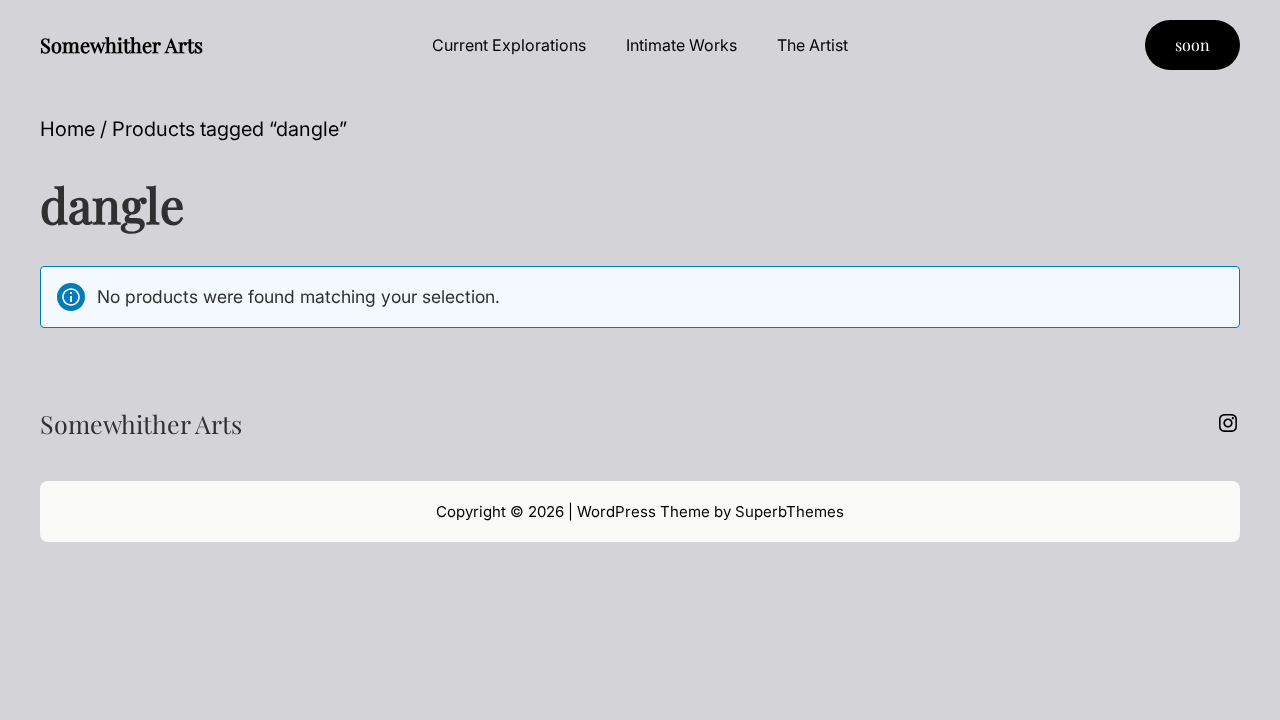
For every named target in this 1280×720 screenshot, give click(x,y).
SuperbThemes (789, 511)
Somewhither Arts (121, 44)
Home (67, 129)
